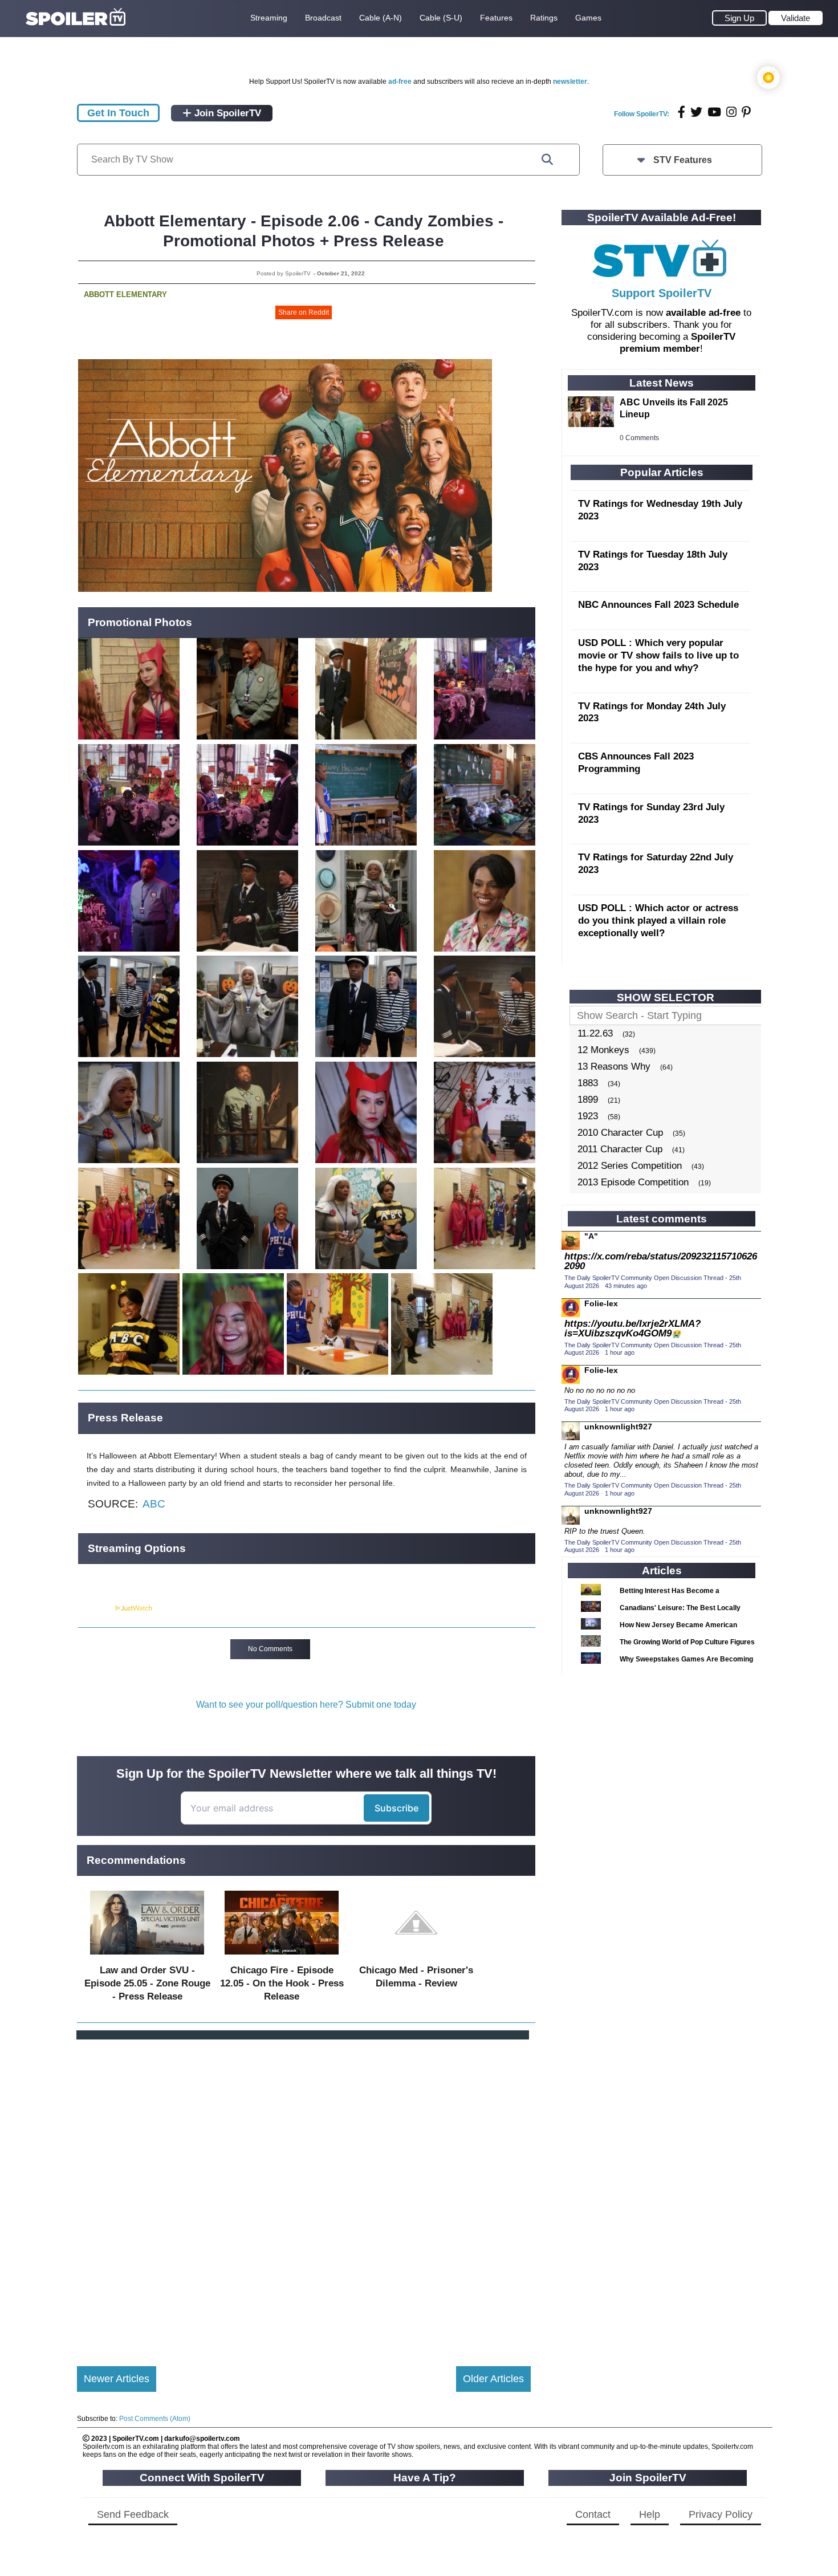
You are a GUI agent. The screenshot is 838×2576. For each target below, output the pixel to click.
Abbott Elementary (125, 294)
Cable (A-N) (381, 18)
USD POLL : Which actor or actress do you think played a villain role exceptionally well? (658, 921)
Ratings (544, 18)
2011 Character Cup (620, 1149)
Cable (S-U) (441, 18)
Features (496, 18)
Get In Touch (118, 113)
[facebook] (682, 112)
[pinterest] (746, 112)
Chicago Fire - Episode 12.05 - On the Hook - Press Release (282, 1983)
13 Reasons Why (614, 1066)
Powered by (96, 1608)
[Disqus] (304, 2193)
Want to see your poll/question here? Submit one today (306, 1705)
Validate (796, 18)
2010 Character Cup (620, 1133)
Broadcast (323, 18)
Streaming (269, 18)
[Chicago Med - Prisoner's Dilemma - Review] (416, 1957)
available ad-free (703, 313)
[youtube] (714, 112)
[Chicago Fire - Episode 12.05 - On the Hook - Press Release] (282, 1957)
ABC (154, 1504)
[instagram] (731, 112)
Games (588, 18)
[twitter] (696, 112)
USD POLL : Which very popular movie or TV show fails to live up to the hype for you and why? (658, 655)
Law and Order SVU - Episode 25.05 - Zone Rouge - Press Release (147, 1983)
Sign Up (739, 18)
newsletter (570, 82)
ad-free (400, 82)
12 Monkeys (603, 1050)
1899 (588, 1100)
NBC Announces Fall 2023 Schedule (658, 605)
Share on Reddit (304, 312)
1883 (588, 1083)
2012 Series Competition (630, 1166)
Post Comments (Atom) (155, 2419)
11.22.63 (595, 1033)
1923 (588, 1116)
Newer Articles (117, 2379)
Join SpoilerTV (226, 113)
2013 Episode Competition (633, 1182)
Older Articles (493, 2379)
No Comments (270, 1649)
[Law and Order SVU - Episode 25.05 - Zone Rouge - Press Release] (147, 1957)
